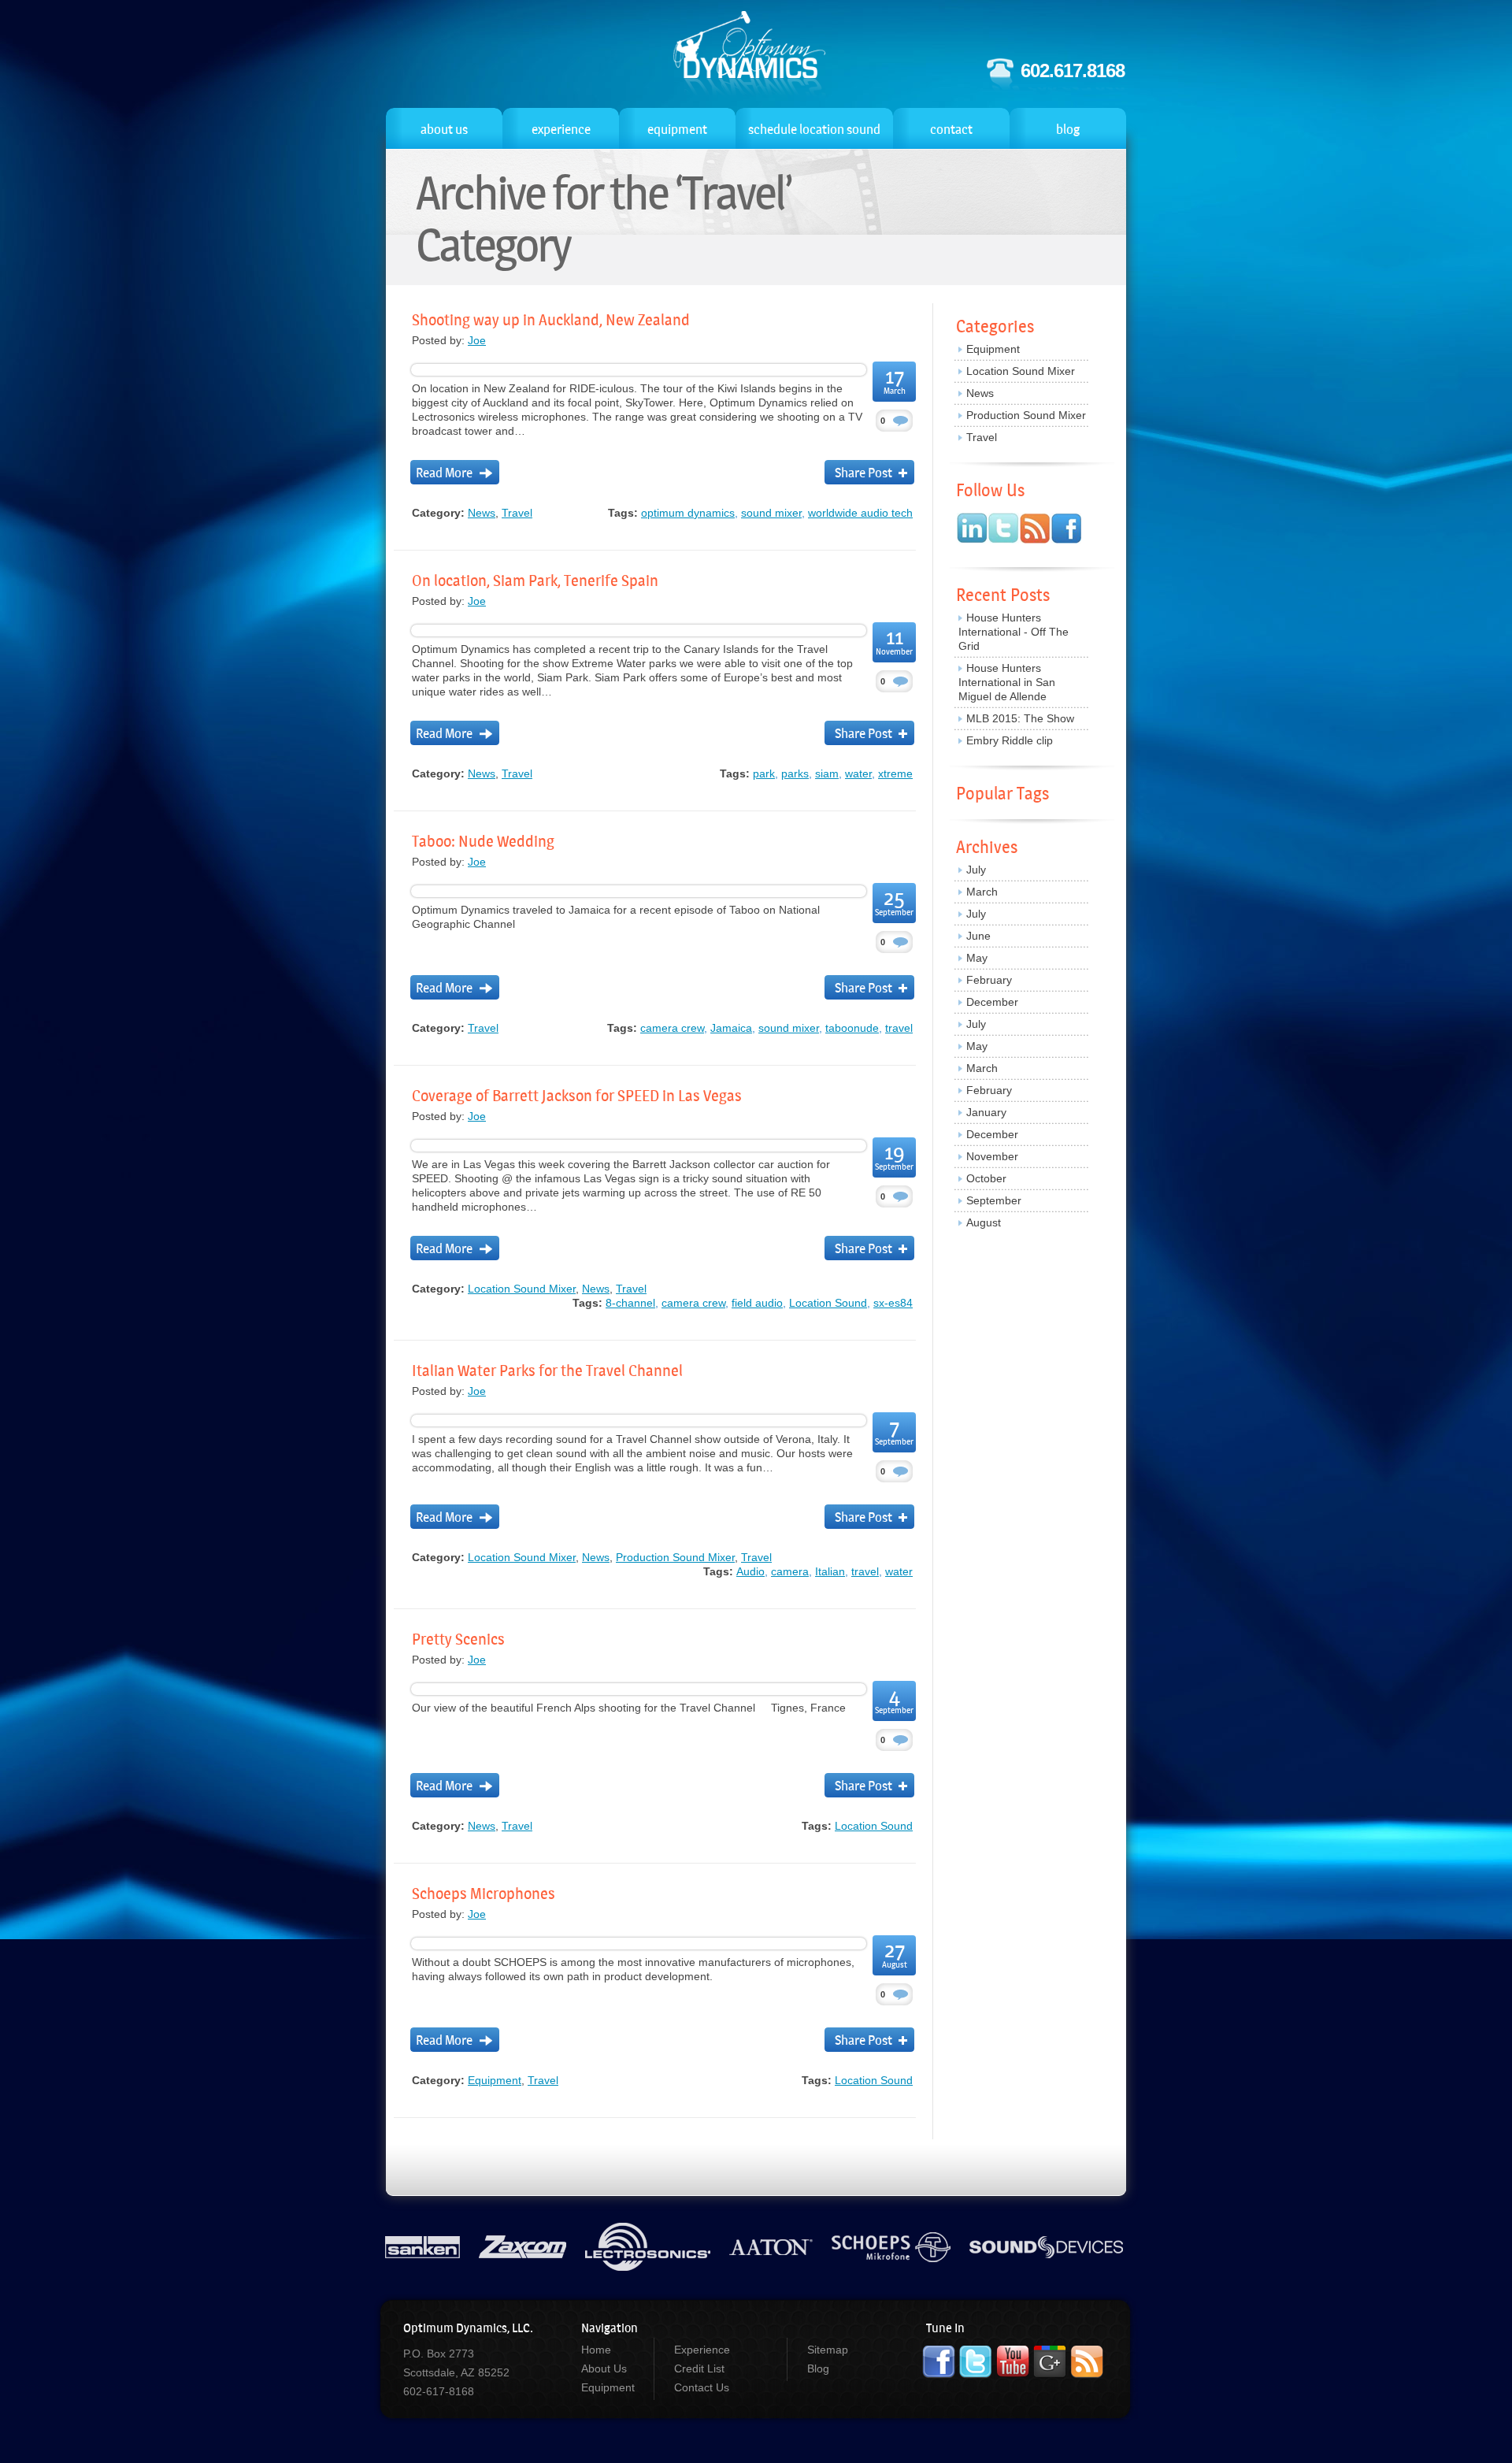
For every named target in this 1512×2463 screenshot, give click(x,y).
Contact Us (702, 2387)
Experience (702, 2350)
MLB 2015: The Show (1020, 718)
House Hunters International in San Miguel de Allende (1007, 682)
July (976, 870)
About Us (604, 2368)
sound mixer (771, 513)
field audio (757, 1303)
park (764, 773)
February (989, 980)
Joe (477, 340)
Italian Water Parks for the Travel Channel (547, 1371)
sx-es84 (893, 1303)
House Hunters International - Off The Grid (1014, 632)
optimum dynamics (688, 513)
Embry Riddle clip (1010, 740)
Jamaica (731, 1028)
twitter (1004, 528)
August (984, 1222)
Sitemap (828, 2350)
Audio (750, 1571)
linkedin (972, 528)
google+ (1050, 2362)
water (858, 773)
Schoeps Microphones (484, 1894)
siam (827, 773)
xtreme (895, 773)
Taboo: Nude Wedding (483, 841)
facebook (1066, 528)
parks (795, 773)
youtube (1013, 2362)
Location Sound (750, 55)
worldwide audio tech (860, 513)
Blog (818, 2368)
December (992, 1002)
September (994, 1200)
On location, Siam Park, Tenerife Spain (535, 581)
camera (790, 1571)
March (982, 892)
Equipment (495, 2080)
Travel (517, 513)
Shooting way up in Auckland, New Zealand (551, 320)
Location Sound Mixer (522, 1289)
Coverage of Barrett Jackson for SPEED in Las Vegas (577, 1096)
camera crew (672, 1028)
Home (596, 2350)
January (986, 1112)
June (978, 936)
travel (899, 1028)
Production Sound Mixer (675, 1557)
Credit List (699, 2368)
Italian (830, 1571)
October (986, 1178)
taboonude (852, 1028)
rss (1035, 528)
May (977, 958)
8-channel (630, 1303)
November (992, 1156)
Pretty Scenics (458, 1639)
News (482, 513)
